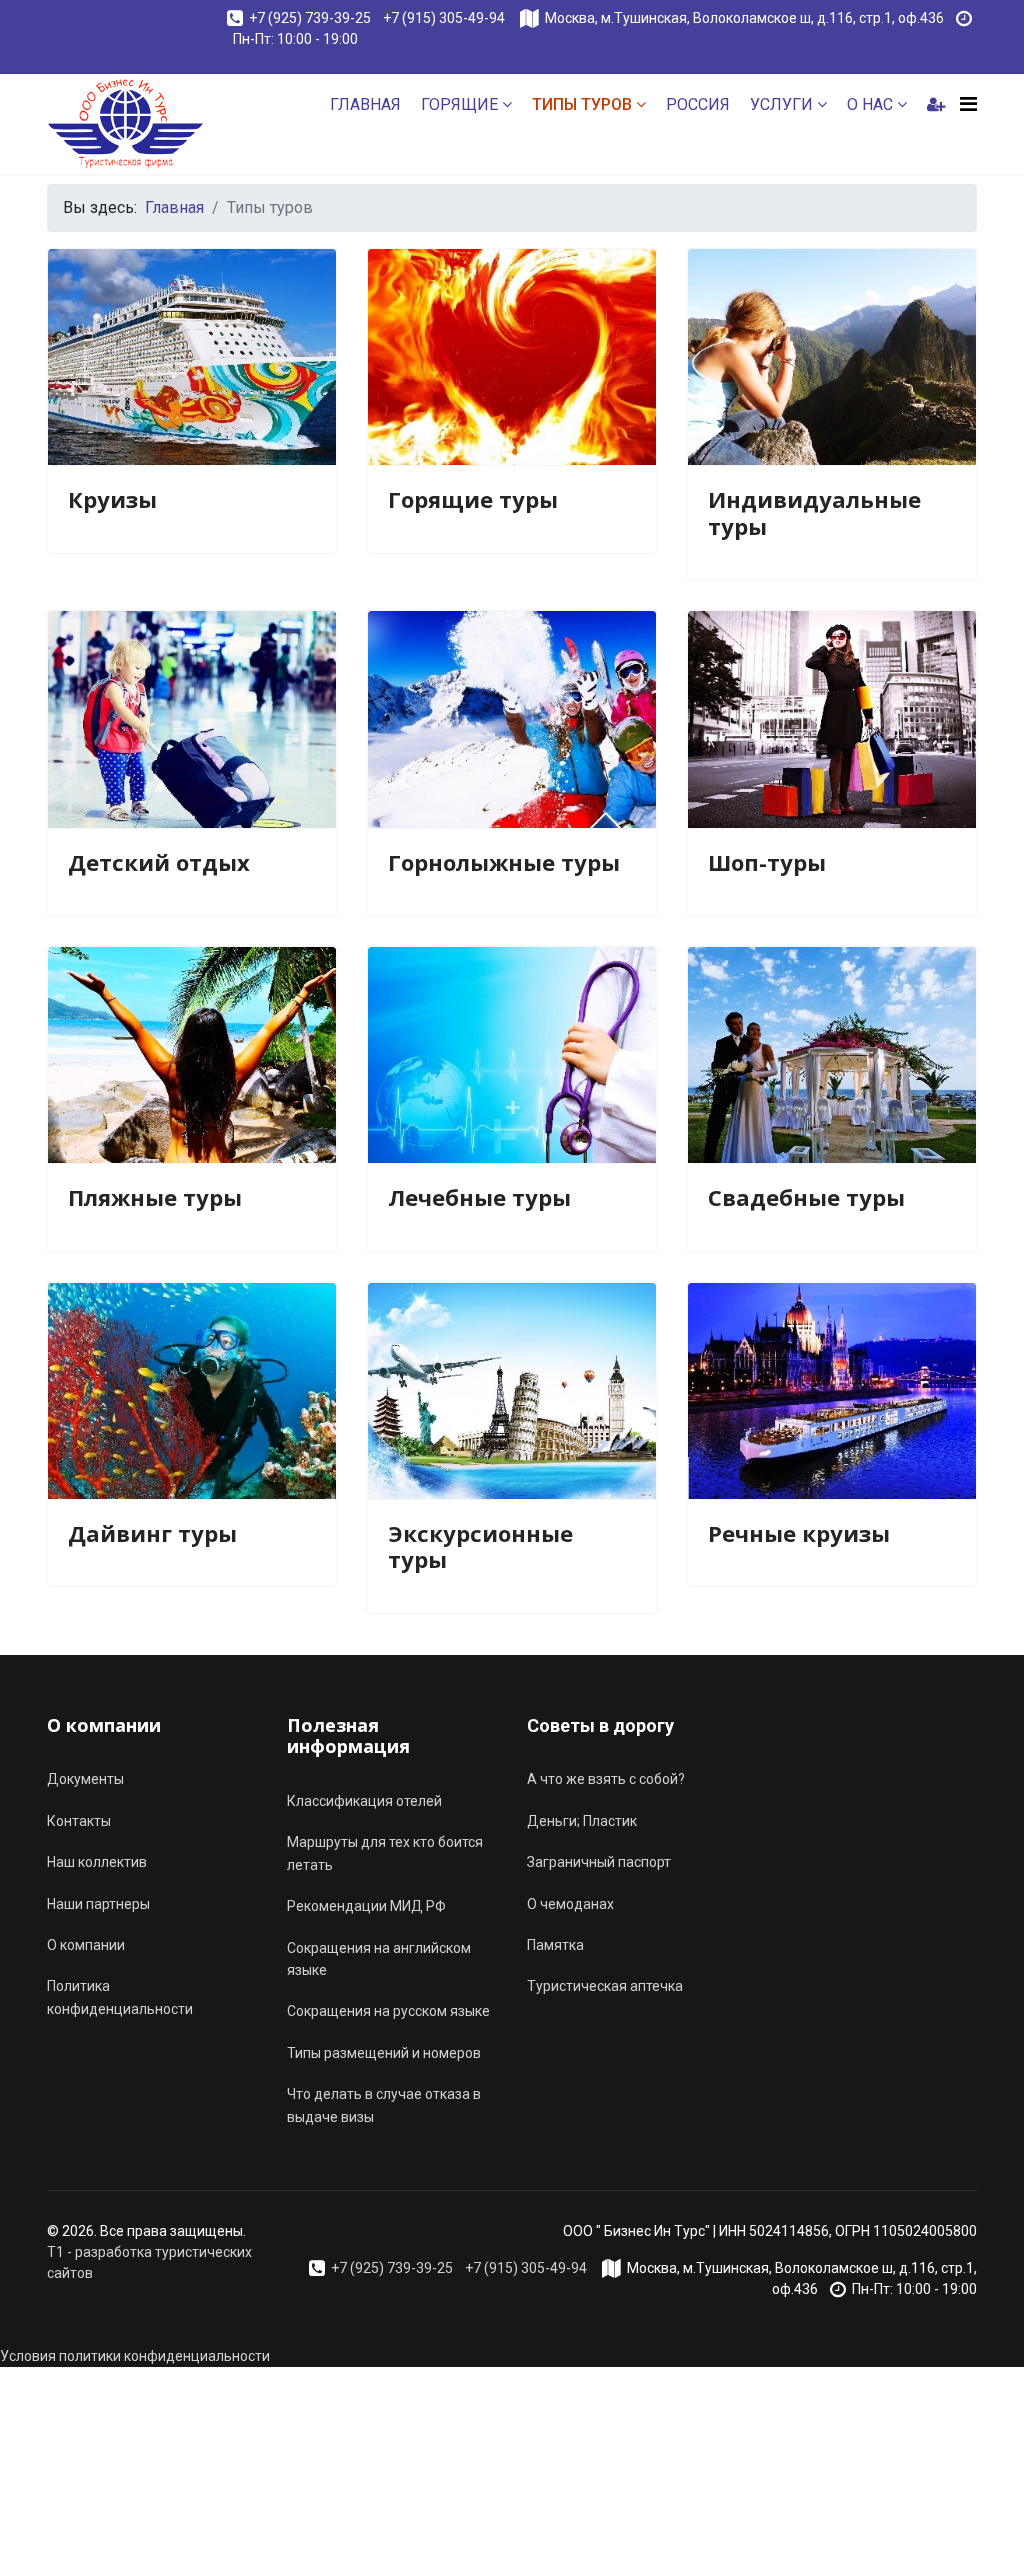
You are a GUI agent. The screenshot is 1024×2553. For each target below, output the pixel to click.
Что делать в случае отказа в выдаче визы (384, 2105)
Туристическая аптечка (605, 1986)
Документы (85, 1779)
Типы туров (582, 104)
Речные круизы (799, 1533)
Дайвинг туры (152, 1533)
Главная (365, 104)
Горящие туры (473, 499)
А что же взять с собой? (606, 1779)
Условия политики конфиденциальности (135, 2356)
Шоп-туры (767, 862)
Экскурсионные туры (480, 1546)
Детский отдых (159, 862)
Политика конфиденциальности (120, 1997)
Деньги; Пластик (582, 1821)
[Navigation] (968, 104)
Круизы (112, 499)
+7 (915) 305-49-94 (445, 18)
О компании (86, 1945)
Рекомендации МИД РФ (366, 1906)
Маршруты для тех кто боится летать (385, 1853)
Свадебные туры (806, 1197)
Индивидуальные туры (814, 512)
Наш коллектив (97, 1862)
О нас (870, 104)
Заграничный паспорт (599, 1862)
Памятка (555, 1945)
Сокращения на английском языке (379, 1959)
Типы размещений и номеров (384, 2053)
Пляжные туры (155, 1197)
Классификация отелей (364, 1801)
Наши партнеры (98, 1904)
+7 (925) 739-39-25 (310, 18)
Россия (698, 104)
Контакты (79, 1821)
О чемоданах (570, 1904)
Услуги (781, 104)
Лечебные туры (479, 1197)
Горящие (459, 104)
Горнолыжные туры (504, 862)
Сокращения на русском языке (388, 2011)
